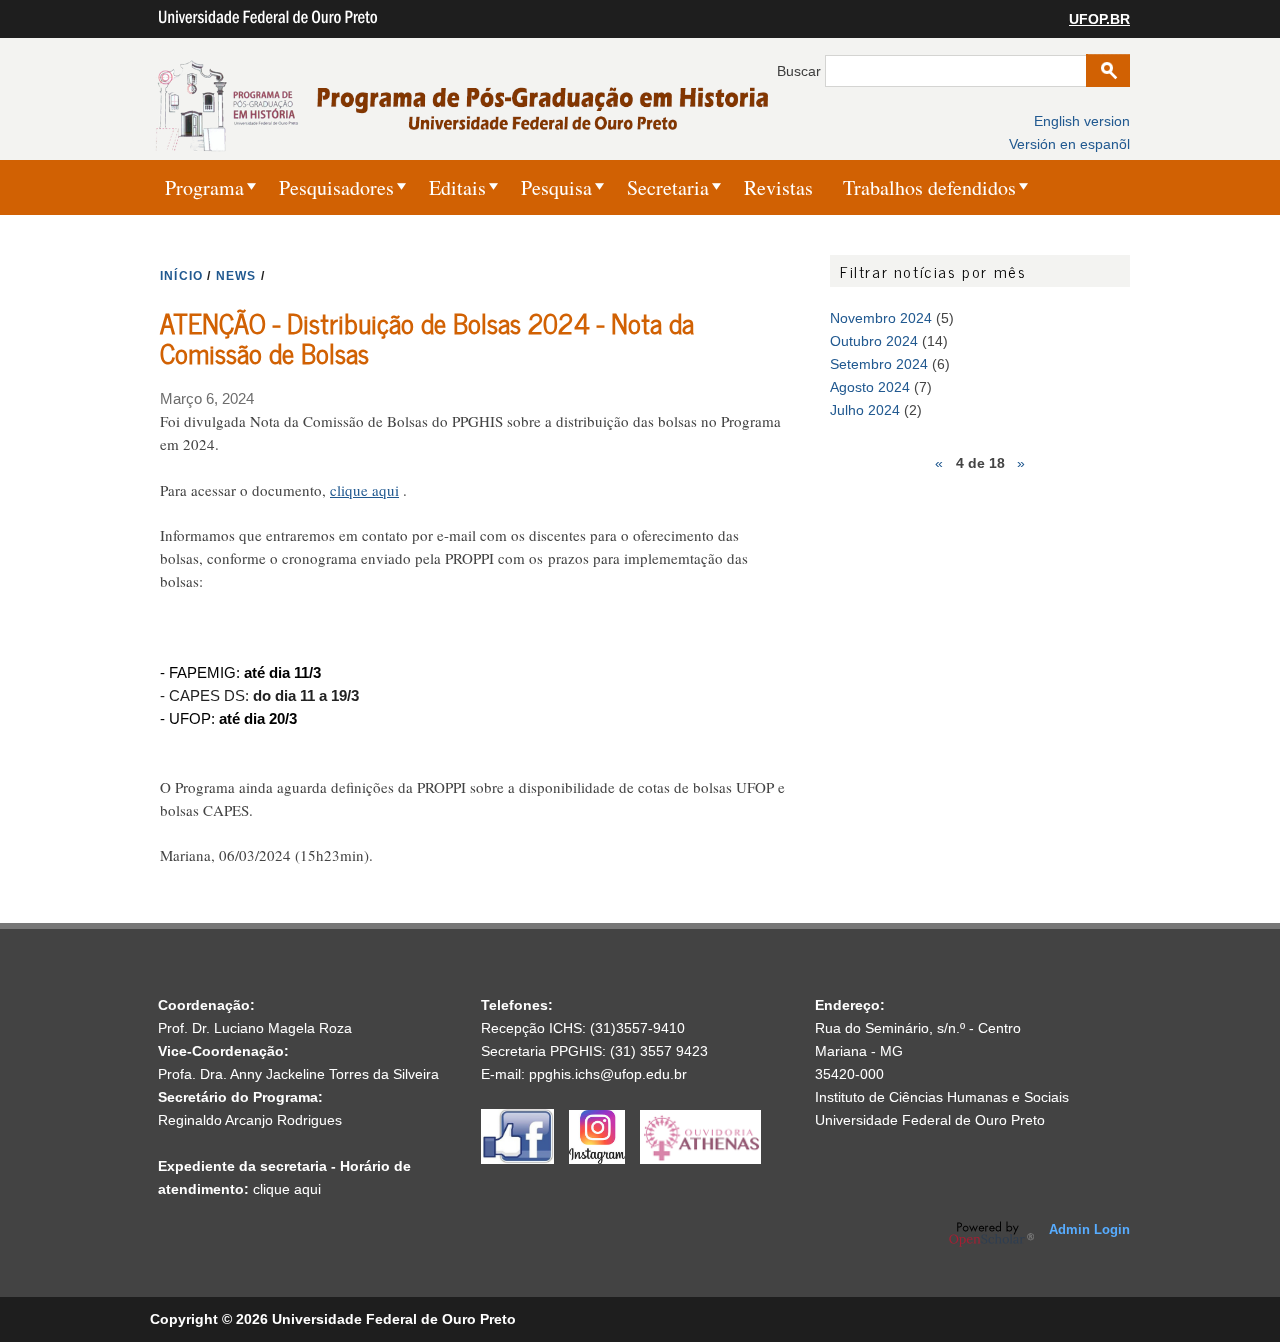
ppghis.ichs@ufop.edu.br (608, 1074)
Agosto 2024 (870, 387)
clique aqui (364, 490)
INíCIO (181, 276)
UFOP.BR (1099, 19)
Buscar (801, 71)
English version (1082, 121)
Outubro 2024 (874, 341)
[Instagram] (604, 1159)
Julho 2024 (865, 410)
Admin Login (1089, 1229)
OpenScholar (991, 1234)
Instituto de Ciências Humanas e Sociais (942, 1097)
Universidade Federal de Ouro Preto (930, 1120)
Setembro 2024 (879, 364)
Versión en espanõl (1069, 144)
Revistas (778, 187)
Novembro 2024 (881, 318)
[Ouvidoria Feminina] (700, 1159)
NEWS (236, 276)
